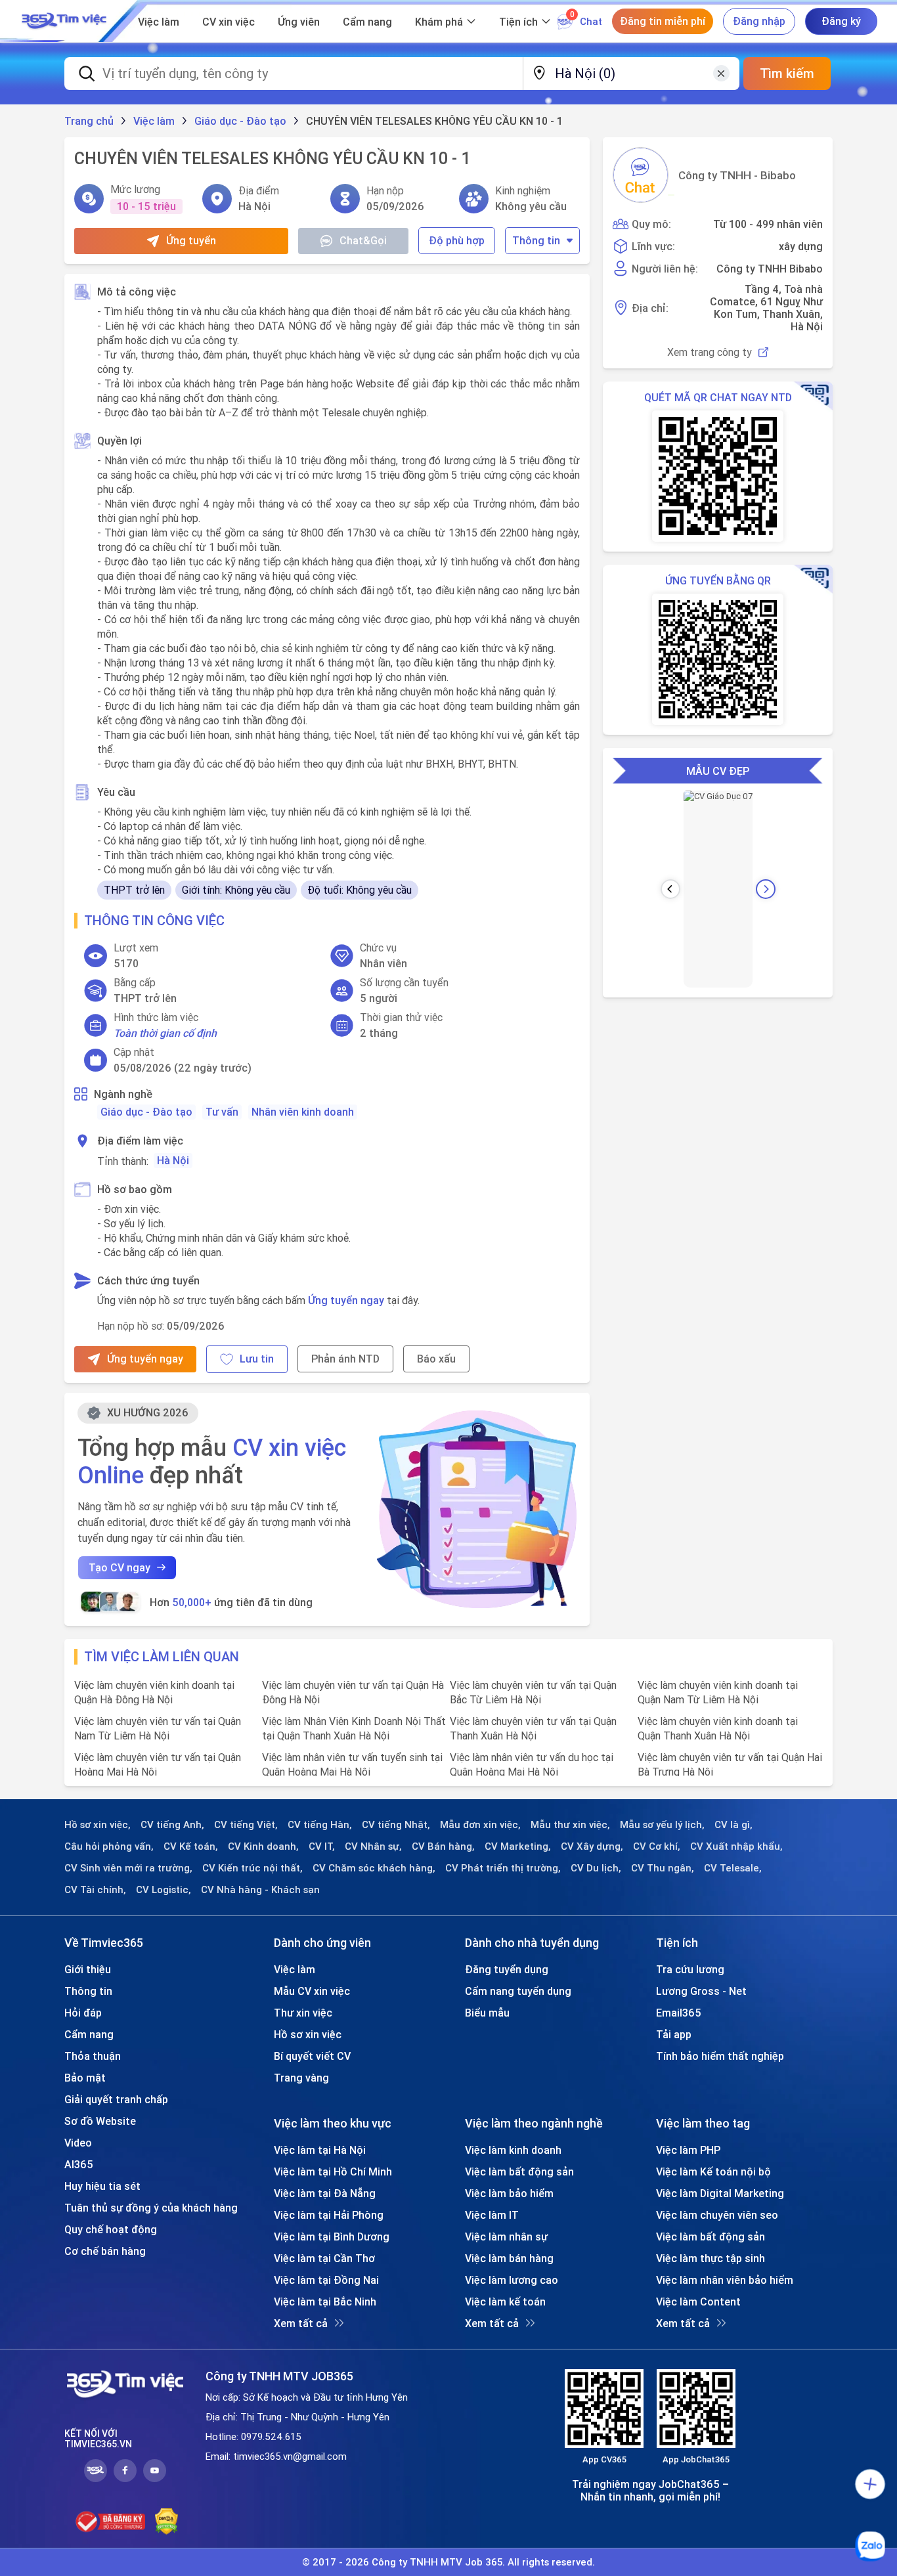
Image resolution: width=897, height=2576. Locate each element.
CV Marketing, (518, 1846)
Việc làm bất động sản (519, 2172)
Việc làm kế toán (505, 2302)
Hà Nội (173, 1160)
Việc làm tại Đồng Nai (326, 2280)
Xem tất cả (301, 2323)
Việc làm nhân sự (506, 2237)
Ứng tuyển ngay (346, 1300)
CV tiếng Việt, (246, 1825)
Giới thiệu (88, 1969)
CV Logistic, (164, 1890)
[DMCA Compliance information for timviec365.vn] (166, 2521)
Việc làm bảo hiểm (509, 2193)
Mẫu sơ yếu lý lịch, (662, 1825)
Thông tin (536, 240)
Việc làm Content (698, 2302)
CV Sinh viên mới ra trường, (128, 1868)
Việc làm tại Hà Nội (320, 2150)
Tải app (674, 2034)
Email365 (679, 2013)
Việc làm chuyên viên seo (717, 2215)
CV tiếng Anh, (172, 1825)
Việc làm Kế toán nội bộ (713, 2172)
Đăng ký (841, 21)
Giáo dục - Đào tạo (146, 1112)
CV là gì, (733, 1825)
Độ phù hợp (457, 240)
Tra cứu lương (690, 1969)
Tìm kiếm (787, 73)
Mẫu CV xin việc (312, 1991)
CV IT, (322, 1846)
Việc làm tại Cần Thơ (324, 2258)
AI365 (79, 2164)
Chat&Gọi (363, 240)
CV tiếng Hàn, (320, 1825)
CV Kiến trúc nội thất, (252, 1868)
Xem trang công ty (710, 352)
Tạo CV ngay (120, 1567)
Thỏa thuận (93, 2056)
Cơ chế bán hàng (105, 2251)
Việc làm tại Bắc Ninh (325, 2302)
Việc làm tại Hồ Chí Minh (333, 2172)
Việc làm (159, 22)
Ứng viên (299, 22)
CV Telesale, (733, 1868)
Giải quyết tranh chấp (116, 2099)
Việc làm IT (492, 2215)
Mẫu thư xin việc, (570, 1825)
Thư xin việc (303, 2013)
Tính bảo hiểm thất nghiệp (720, 2056)
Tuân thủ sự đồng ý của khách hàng (151, 2208)
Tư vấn (222, 1112)
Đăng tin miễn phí (663, 21)
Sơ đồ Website (100, 2121)
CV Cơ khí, (657, 1846)
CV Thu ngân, (663, 1868)
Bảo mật (85, 2078)
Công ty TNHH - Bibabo (737, 175)
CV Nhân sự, (373, 1846)
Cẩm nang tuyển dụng (518, 1991)
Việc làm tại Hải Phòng (329, 2215)
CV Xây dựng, (592, 1846)
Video (78, 2143)
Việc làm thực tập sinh (711, 2258)
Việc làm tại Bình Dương (332, 2237)
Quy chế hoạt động (111, 2229)
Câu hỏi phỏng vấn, (109, 1846)
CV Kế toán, (191, 1846)
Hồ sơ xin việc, (98, 1825)
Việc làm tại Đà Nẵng (325, 2193)
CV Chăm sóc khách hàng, (374, 1868)
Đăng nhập (759, 21)
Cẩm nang (367, 22)
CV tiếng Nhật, (396, 1825)
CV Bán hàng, (443, 1846)
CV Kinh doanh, (263, 1846)
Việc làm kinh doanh (513, 2150)
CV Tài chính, (95, 1890)
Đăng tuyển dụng (507, 1969)
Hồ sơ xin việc (308, 2034)
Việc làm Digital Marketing (720, 2193)
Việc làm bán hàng (509, 2258)
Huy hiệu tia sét (102, 2186)
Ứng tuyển (191, 240)
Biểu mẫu (487, 2013)
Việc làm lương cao (512, 2280)
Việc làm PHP (688, 2150)
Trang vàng (301, 2078)
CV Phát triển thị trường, (503, 1868)
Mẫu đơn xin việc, (480, 1825)
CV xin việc (229, 22)
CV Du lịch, (596, 1868)
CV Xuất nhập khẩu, (736, 1846)
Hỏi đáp (83, 2013)
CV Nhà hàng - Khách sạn (260, 1890)
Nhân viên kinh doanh (303, 1112)
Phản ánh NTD (345, 1359)
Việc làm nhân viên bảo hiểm (725, 2280)
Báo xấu (436, 1359)
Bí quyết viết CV (312, 2056)
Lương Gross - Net (701, 1991)
